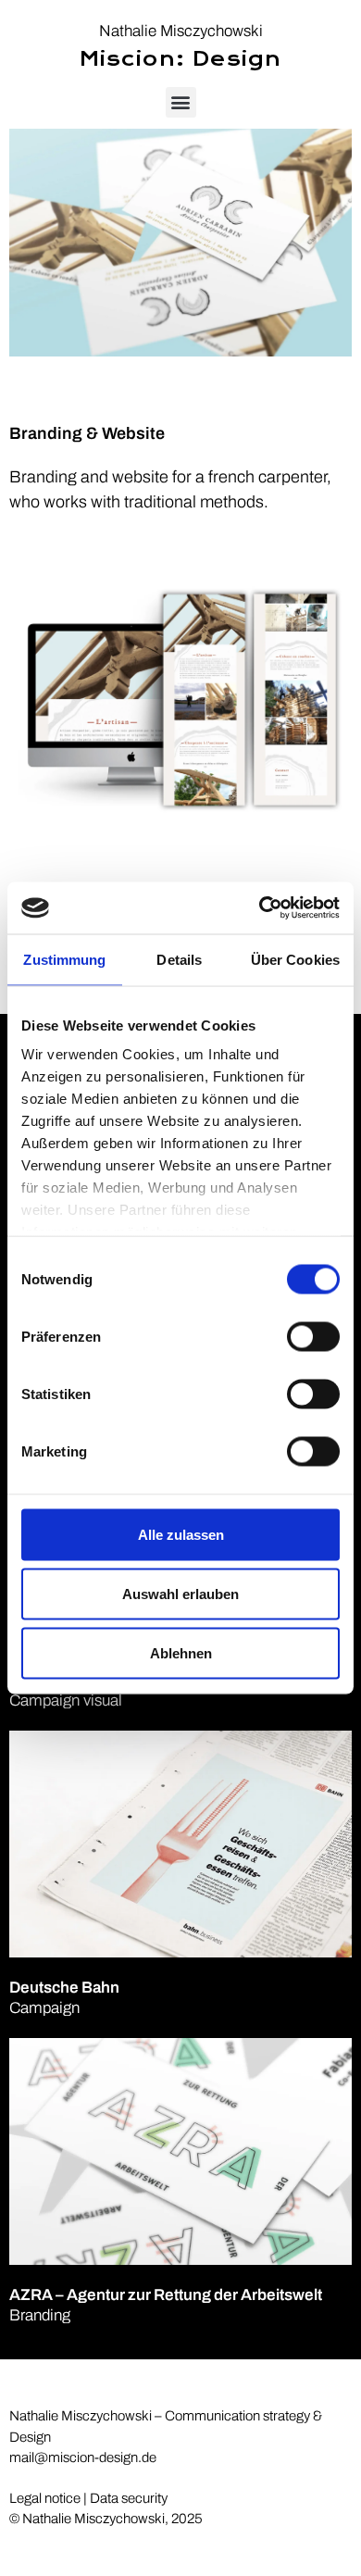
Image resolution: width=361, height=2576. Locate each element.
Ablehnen (181, 1652)
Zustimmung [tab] (64, 959)
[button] (181, 102)
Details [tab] (179, 959)
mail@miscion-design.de (83, 2457)
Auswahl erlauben (180, 1593)
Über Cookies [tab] (295, 959)
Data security (129, 2498)
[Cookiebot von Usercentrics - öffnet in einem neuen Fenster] (260, 908)
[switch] (313, 1336)
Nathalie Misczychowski (181, 31)
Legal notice (45, 2498)
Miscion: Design (181, 59)
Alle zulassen (181, 1534)
